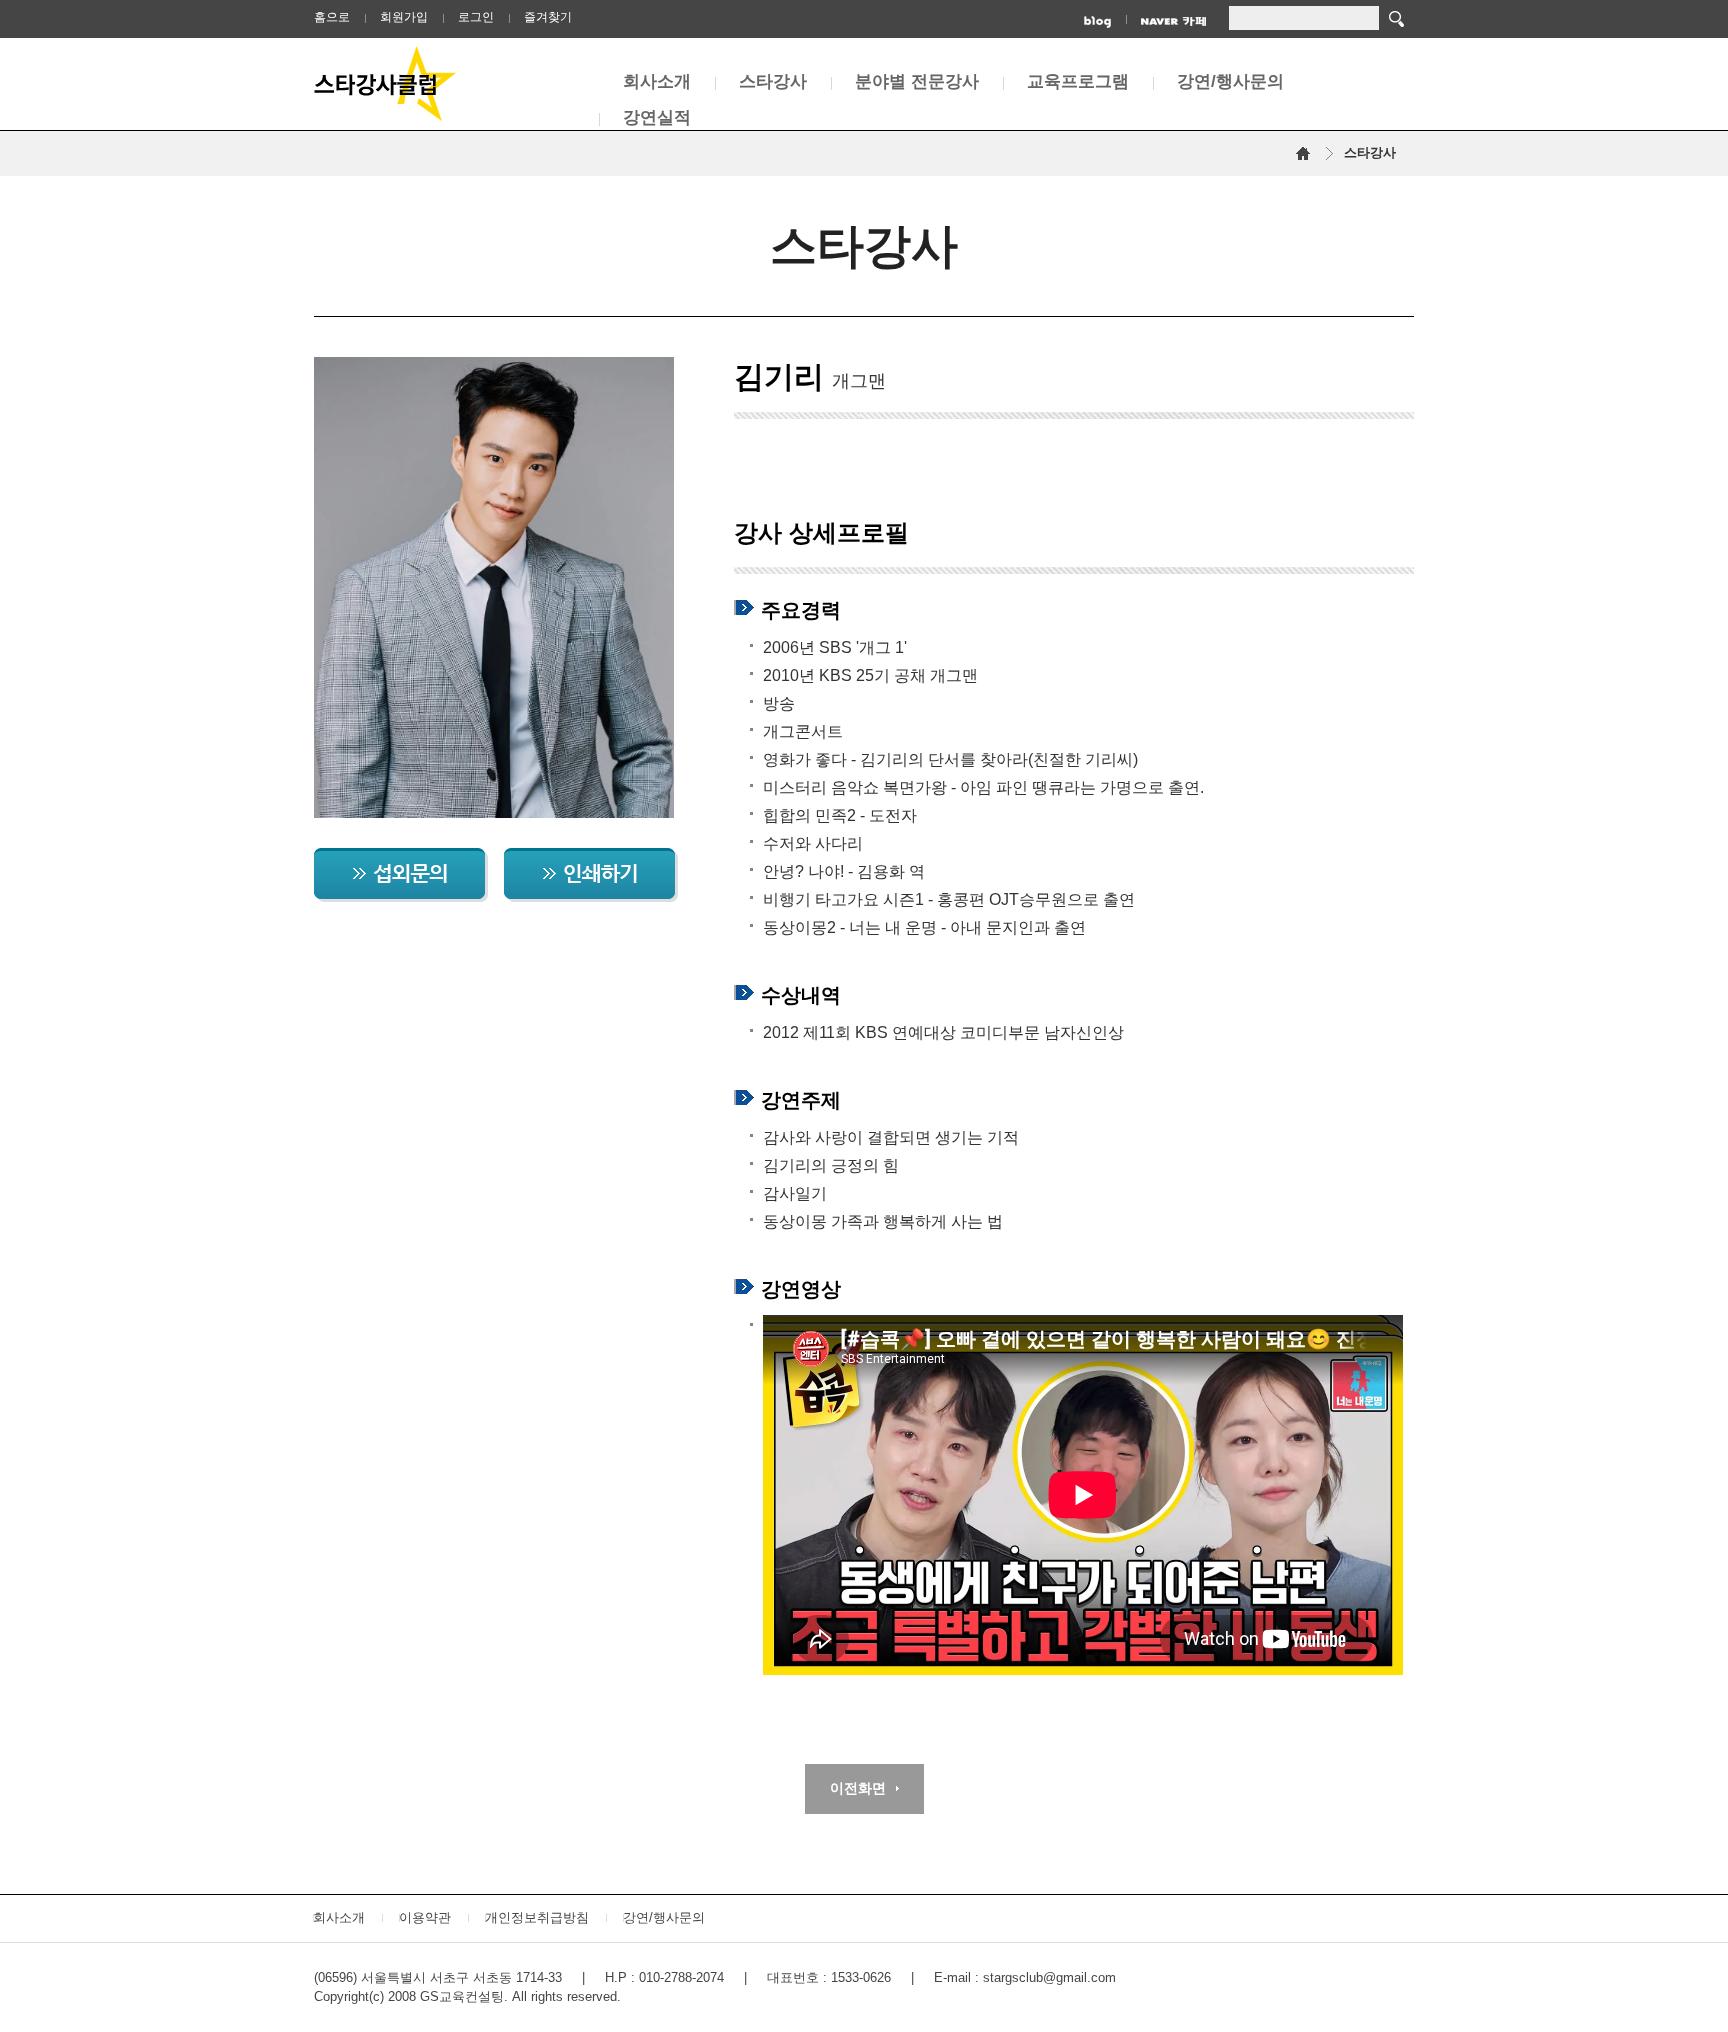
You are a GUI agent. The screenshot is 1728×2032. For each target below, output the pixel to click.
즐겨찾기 (548, 17)
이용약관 (425, 1917)
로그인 (476, 17)
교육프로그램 (1078, 81)
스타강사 (773, 81)
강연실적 (657, 117)
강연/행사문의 (1230, 81)
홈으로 (332, 17)
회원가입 (404, 17)
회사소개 (657, 81)
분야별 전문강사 (917, 81)
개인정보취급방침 (537, 1917)
